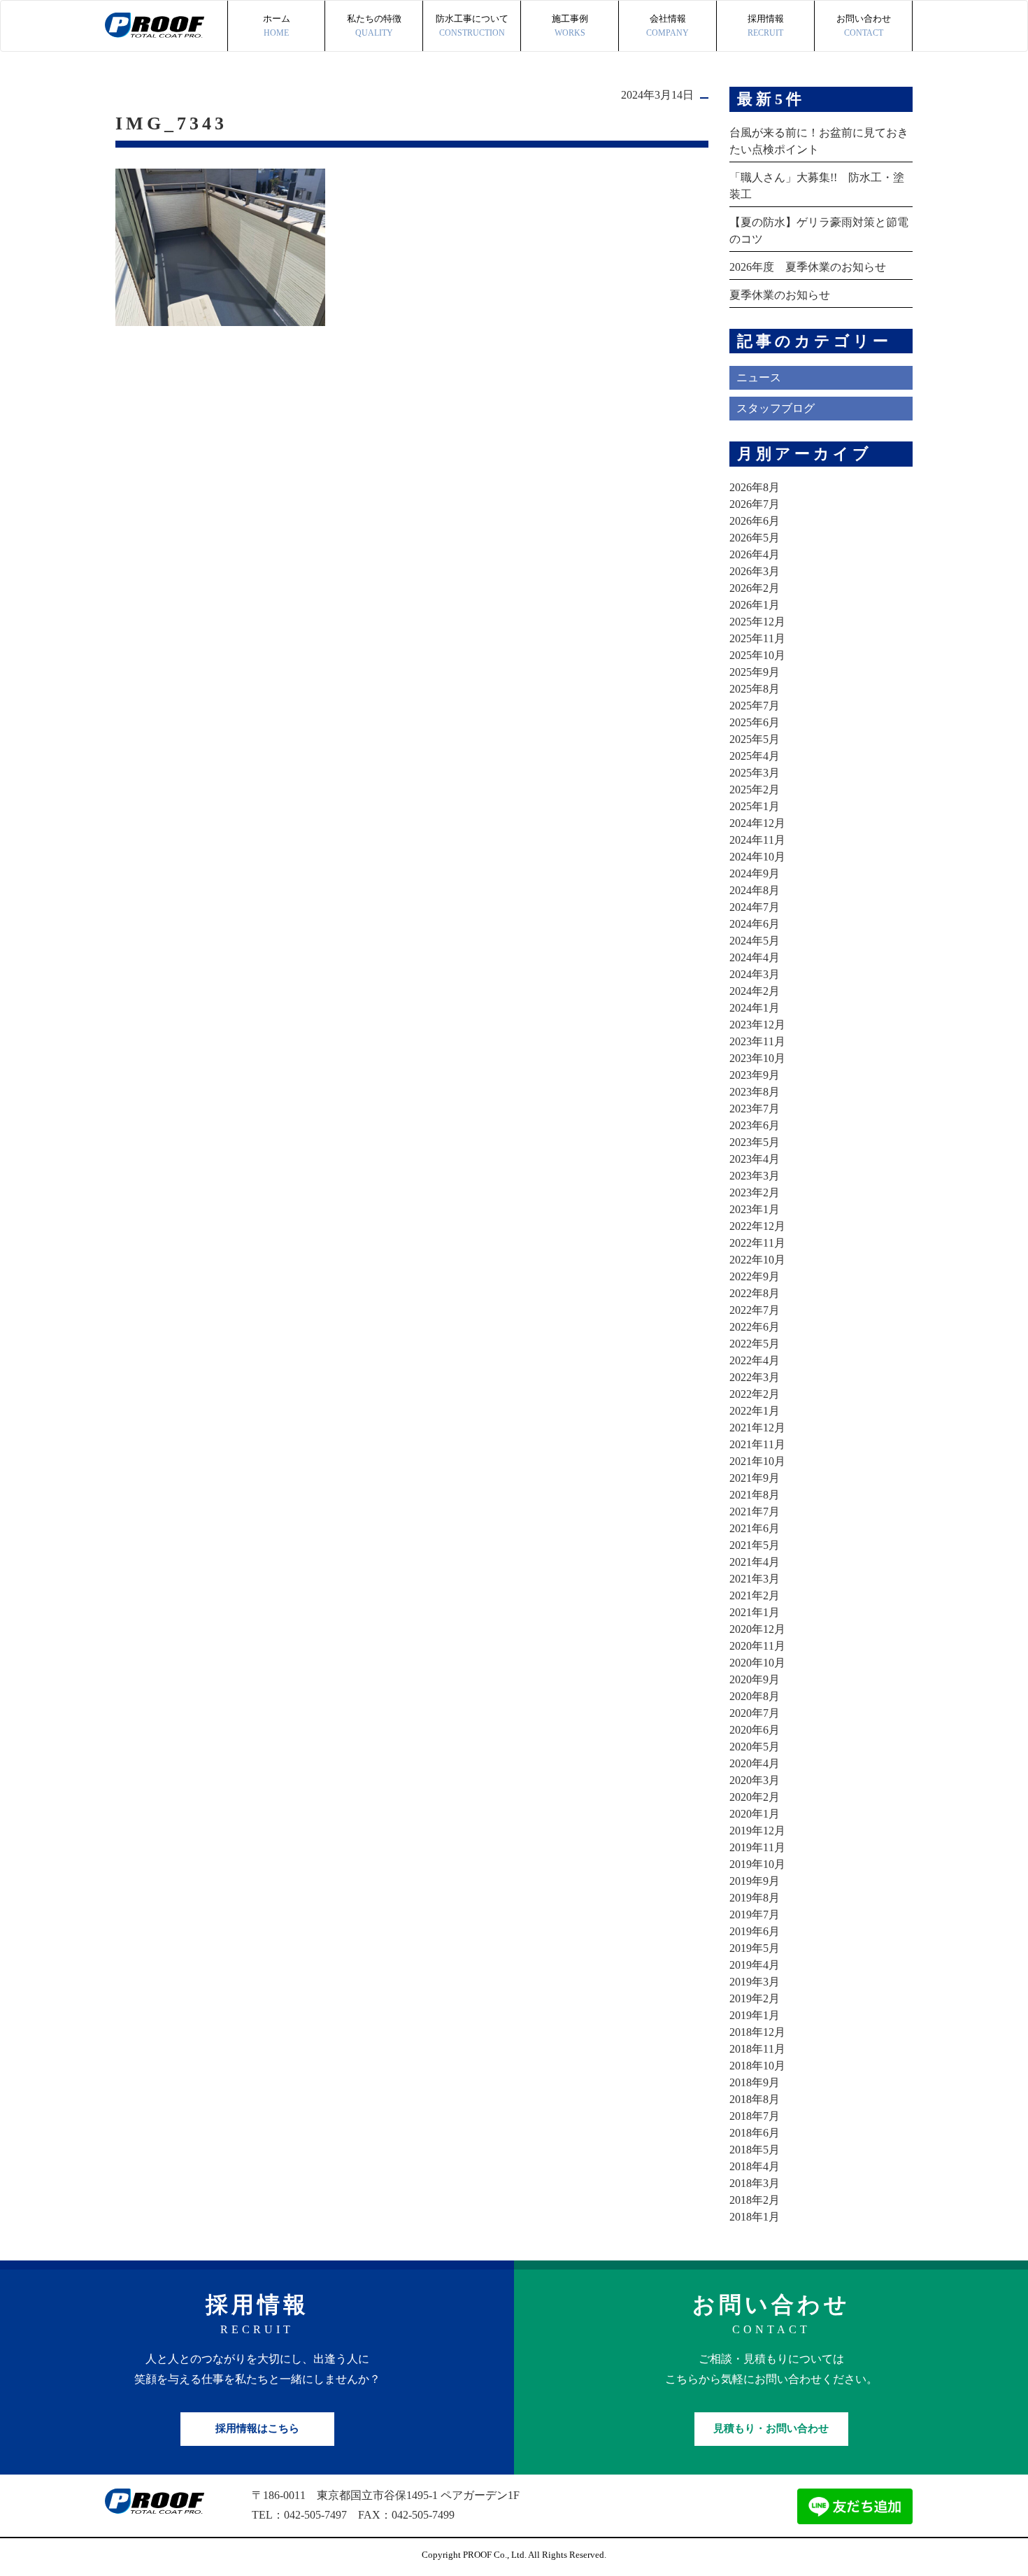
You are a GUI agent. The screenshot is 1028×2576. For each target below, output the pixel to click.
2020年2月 (755, 1797)
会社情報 (668, 26)
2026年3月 (755, 571)
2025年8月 (755, 689)
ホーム (277, 26)
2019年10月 (757, 1864)
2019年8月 (755, 1898)
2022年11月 (757, 1243)
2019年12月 (757, 1831)
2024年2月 (755, 991)
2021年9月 (755, 1478)
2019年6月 (755, 1931)
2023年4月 (755, 1159)
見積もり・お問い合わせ (771, 2428)
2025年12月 (757, 622)
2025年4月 (755, 756)
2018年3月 (755, 2183)
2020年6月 (755, 1730)
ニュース (759, 377)
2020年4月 (755, 1763)
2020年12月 (757, 1629)
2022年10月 (757, 1260)
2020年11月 (757, 1646)
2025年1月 (755, 806)
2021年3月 (755, 1579)
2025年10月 (757, 655)
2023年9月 (755, 1075)
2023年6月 (755, 1125)
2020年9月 (755, 1679)
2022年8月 (755, 1293)
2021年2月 (755, 1595)
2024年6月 (755, 924)
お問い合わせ (864, 26)
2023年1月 (755, 1209)
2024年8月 (755, 890)
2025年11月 (757, 638)
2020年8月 (755, 1696)
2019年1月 (755, 2015)
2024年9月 (755, 873)
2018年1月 (755, 2217)
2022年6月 (755, 1327)
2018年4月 (755, 2166)
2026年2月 (755, 588)
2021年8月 (755, 1495)
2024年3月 (755, 974)
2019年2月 (755, 1998)
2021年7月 (755, 1512)
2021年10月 (757, 1461)
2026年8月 (755, 487)
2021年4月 (755, 1562)
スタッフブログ (776, 408)
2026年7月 (755, 504)
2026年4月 (755, 554)
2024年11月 (757, 840)
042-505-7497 (315, 2515)
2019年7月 (755, 1915)
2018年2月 (755, 2200)
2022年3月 (755, 1377)
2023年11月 (757, 1041)
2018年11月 (757, 2049)
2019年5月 (755, 1948)
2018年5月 (755, 2150)
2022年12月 (757, 1226)
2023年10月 (757, 1058)
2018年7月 (755, 2116)
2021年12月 (757, 1428)
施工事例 (570, 26)
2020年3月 (755, 1780)
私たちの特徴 (374, 26)
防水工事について (472, 26)
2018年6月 (755, 2133)
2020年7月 (755, 1713)
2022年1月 (755, 1411)
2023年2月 (755, 1193)
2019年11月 (757, 1847)
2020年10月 (757, 1663)
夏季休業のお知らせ (780, 295)
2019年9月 (755, 1881)
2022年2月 (755, 1394)
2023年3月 (755, 1176)
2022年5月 (755, 1344)
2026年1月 (755, 605)
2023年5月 (755, 1142)
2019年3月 (755, 1982)
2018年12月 (757, 2032)
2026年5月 (755, 538)
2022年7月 (755, 1310)
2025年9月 (755, 672)
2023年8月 (755, 1092)
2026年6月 (755, 521)
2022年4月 (755, 1360)
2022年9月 (755, 1276)
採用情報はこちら (257, 2428)
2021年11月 (757, 1444)
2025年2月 (755, 790)
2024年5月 (755, 941)
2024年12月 (757, 823)
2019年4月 (755, 1965)
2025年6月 (755, 722)
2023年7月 (755, 1109)
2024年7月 (755, 907)
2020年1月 (755, 1814)
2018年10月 (757, 2066)
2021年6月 (755, 1528)
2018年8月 (755, 2099)
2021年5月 (755, 1545)
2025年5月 (755, 739)
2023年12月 (757, 1025)
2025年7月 (755, 706)
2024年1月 (755, 1008)
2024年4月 (755, 957)
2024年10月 (757, 857)
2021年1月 (755, 1612)
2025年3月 (755, 773)
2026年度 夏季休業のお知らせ (808, 267)
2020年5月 (755, 1747)
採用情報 (766, 26)
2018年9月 (755, 2082)
